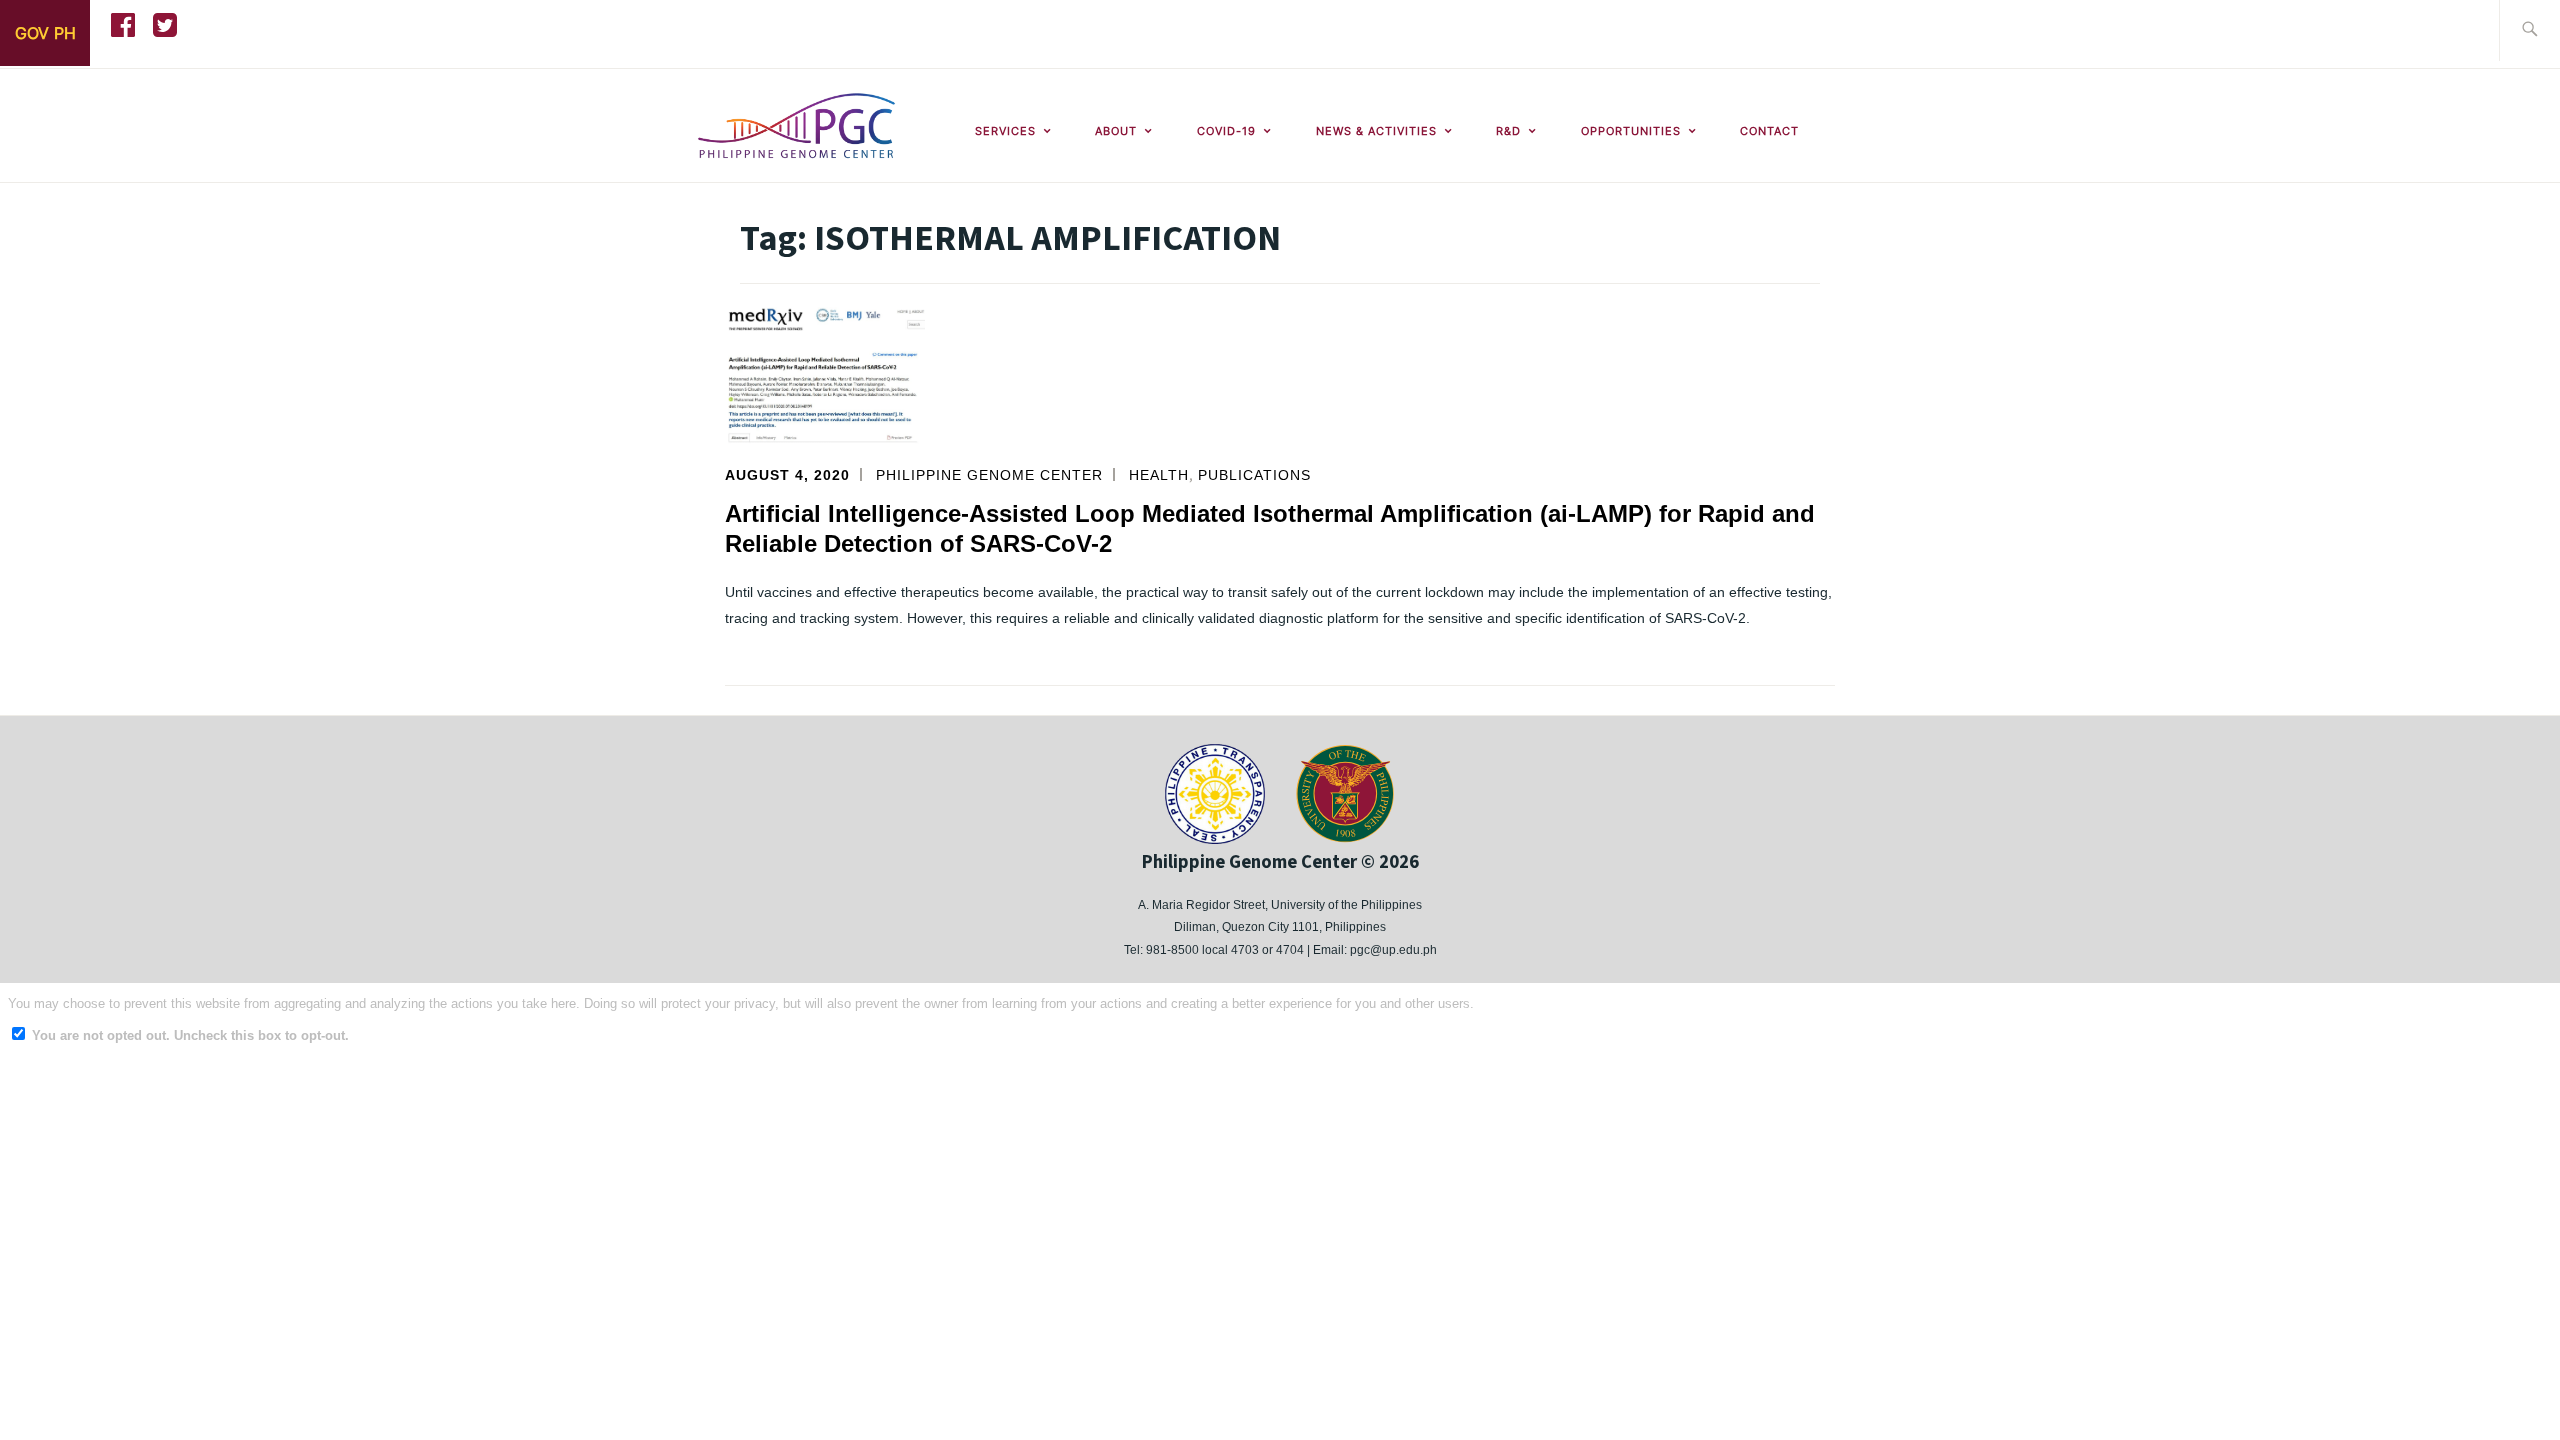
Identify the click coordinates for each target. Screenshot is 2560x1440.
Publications (1254, 475)
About (1116, 131)
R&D (1508, 131)
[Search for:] (2529, 30)
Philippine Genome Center (989, 475)
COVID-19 (1226, 131)
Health (1159, 475)
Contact (1769, 131)
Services (1005, 131)
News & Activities (1376, 131)
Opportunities (1631, 131)
